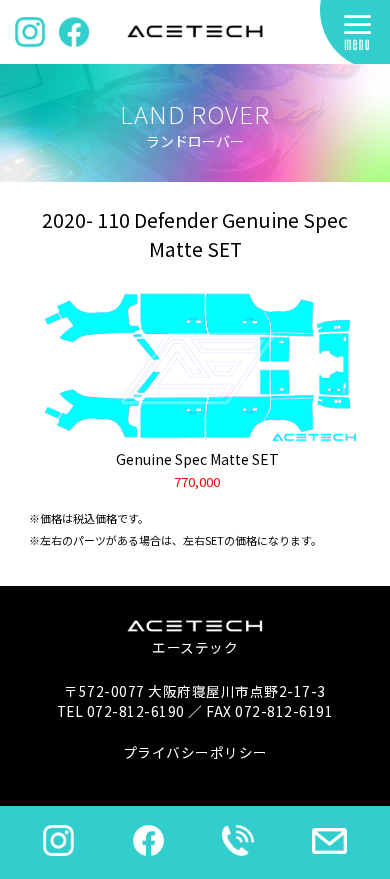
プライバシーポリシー (195, 752)
